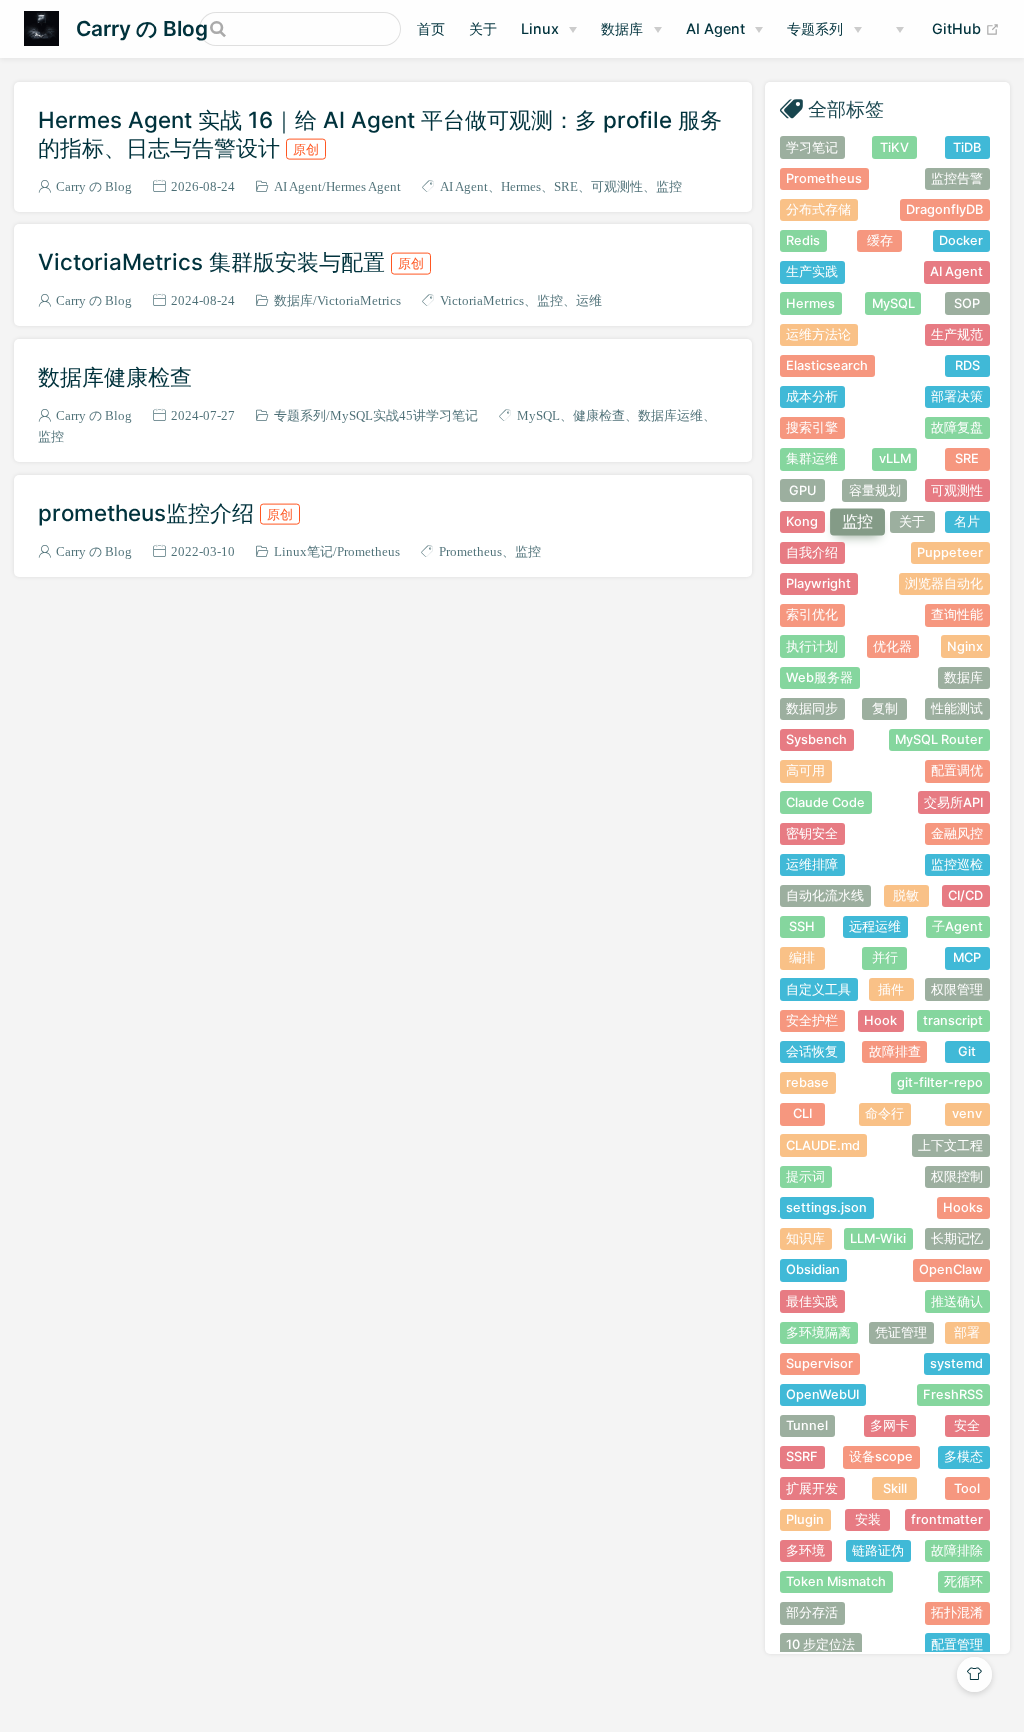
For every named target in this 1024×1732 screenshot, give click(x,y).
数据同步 (812, 708)
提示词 (805, 1176)
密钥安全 (812, 833)
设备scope (881, 1456)
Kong (802, 521)
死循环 (963, 1581)
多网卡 (889, 1425)
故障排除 (957, 1550)
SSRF (802, 1456)
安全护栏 (812, 1020)
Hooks (963, 1207)
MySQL (538, 415)
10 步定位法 (820, 1644)
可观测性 (617, 186)
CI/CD (965, 895)
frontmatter (947, 1519)
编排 (802, 957)
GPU (802, 490)
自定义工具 (818, 989)
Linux (540, 28)
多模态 (963, 1456)
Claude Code (825, 802)
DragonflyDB (944, 209)
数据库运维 (670, 415)
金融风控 (957, 833)
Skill (895, 1488)
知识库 (805, 1238)
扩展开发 (812, 1488)
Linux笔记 (303, 551)
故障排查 (895, 1051)
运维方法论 (818, 334)
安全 (967, 1425)
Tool (967, 1488)
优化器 (892, 646)
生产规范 (957, 334)
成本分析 (812, 396)
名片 (967, 521)
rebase (807, 1082)
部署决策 (957, 396)
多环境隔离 (818, 1332)
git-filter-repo (940, 1082)
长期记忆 (957, 1238)
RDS (967, 365)
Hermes (521, 186)
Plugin (805, 1519)
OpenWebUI (822, 1394)
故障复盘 (957, 427)
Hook (880, 1020)
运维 (589, 300)
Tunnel (807, 1425)
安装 (868, 1519)
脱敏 (906, 895)
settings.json (826, 1207)
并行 (885, 957)
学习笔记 (812, 147)
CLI (802, 1113)
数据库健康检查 (115, 376)
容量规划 (875, 490)
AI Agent (715, 28)
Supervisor (819, 1363)
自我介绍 (812, 552)
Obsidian (813, 1269)
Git (967, 1051)
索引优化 (812, 614)
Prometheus (368, 551)
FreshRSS (953, 1394)
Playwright (818, 583)
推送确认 (957, 1301)
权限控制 (957, 1176)
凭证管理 (901, 1332)
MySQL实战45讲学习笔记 (404, 415)
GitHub (966, 28)
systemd (956, 1363)
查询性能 (957, 614)
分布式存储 (818, 209)
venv (967, 1113)
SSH (802, 926)
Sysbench (816, 739)
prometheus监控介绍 (165, 512)
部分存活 (812, 1612)
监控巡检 (957, 864)
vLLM (895, 458)
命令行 (884, 1113)
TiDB (967, 147)
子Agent (957, 926)
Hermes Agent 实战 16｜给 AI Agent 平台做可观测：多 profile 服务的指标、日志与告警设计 (380, 133)
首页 (431, 28)
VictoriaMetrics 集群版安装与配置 (231, 261)
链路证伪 (878, 1550)
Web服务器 (819, 677)
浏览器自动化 (944, 583)
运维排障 (812, 864)
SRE (566, 186)
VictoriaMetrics (359, 300)
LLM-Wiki (878, 1238)
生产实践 (812, 271)
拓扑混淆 (957, 1612)
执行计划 (812, 646)
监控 (669, 186)
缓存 (880, 240)
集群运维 (812, 458)
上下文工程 (950, 1145)
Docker (961, 240)
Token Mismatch (836, 1581)
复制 (885, 708)
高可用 (805, 770)
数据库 (622, 28)
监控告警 (957, 178)
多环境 (805, 1550)
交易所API (953, 802)
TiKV (894, 147)
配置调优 (957, 770)
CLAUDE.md (823, 1145)
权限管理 (957, 989)
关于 (483, 28)
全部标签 (846, 108)
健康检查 (599, 415)
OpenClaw (951, 1269)
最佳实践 (812, 1301)
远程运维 (875, 926)
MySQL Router (939, 739)
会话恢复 (812, 1051)
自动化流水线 (825, 895)
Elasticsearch (827, 365)
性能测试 (957, 708)
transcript (953, 1020)
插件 (891, 989)
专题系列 (815, 28)
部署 (967, 1332)
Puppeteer (950, 552)
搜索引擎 (812, 427)
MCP (967, 957)
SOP (967, 303)
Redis (803, 240)
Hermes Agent (363, 186)
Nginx (965, 646)
